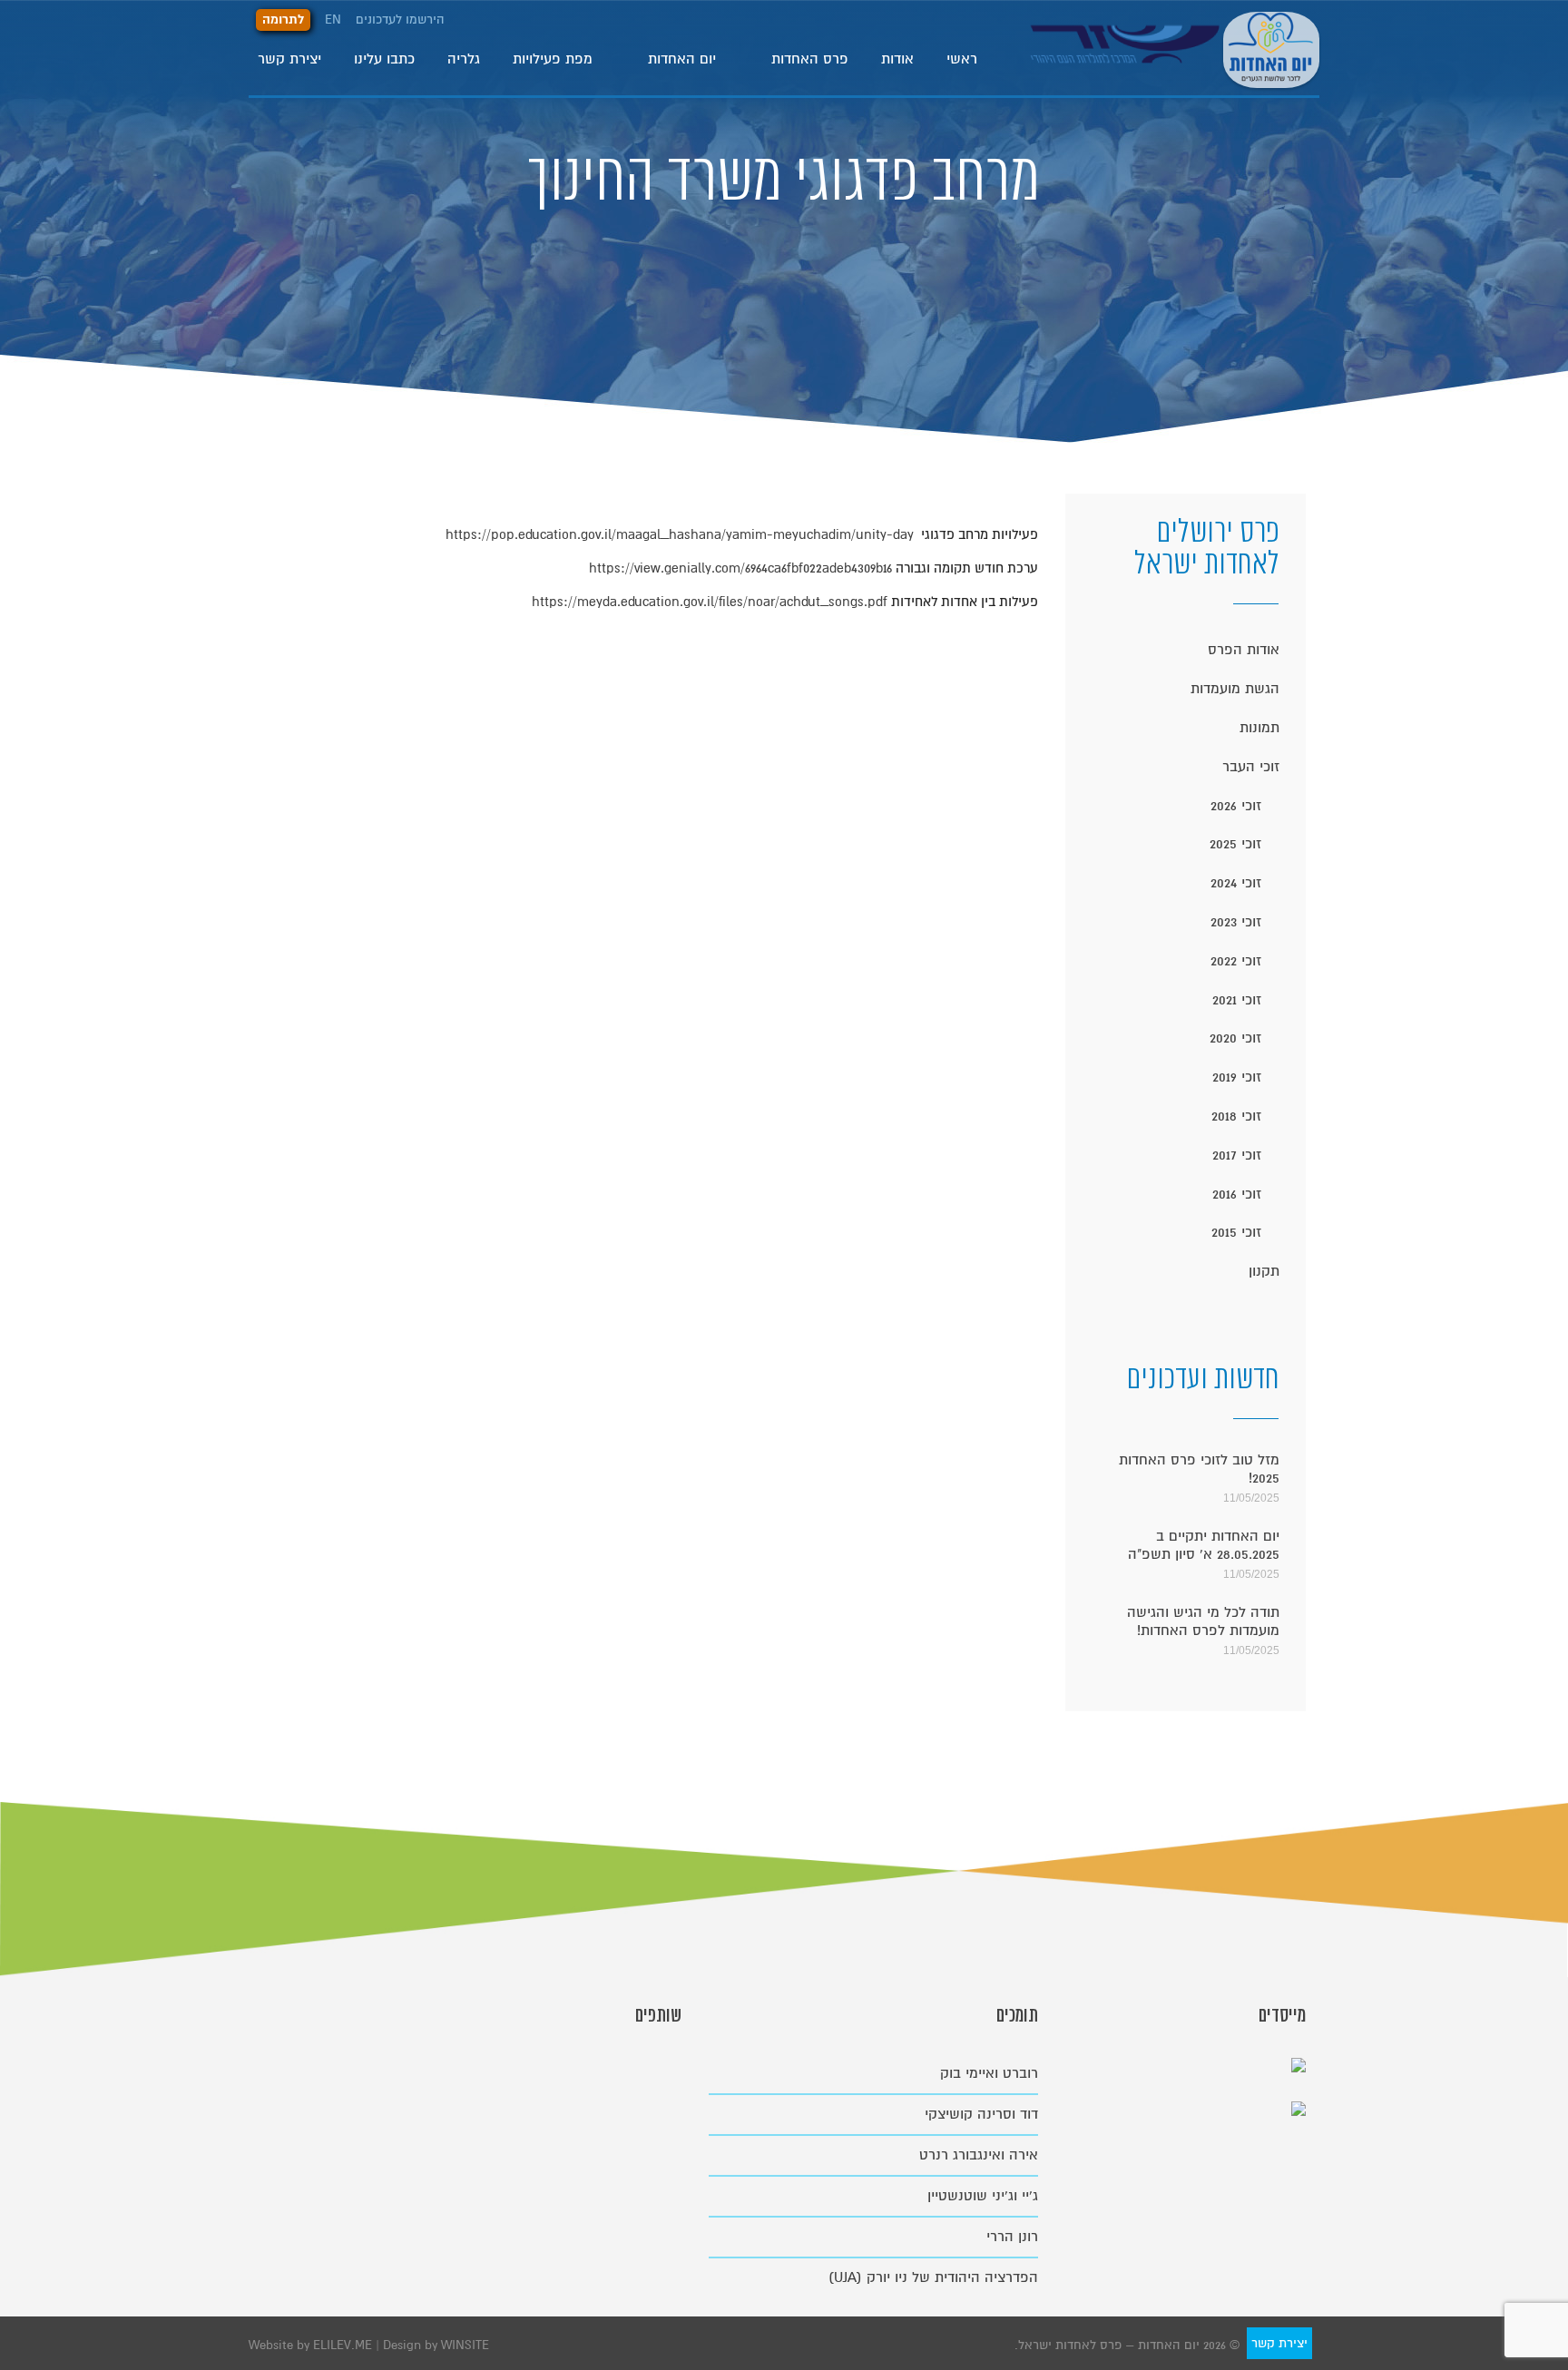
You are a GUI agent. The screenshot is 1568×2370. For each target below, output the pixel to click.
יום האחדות (682, 59)
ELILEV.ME (344, 2345)
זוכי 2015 (1236, 1232)
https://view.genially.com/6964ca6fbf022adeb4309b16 (739, 568)
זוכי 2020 (1235, 1038)
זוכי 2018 (1236, 1116)
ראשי (962, 59)
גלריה (464, 59)
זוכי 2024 (1236, 883)
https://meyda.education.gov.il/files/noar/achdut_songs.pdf (710, 602)
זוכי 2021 (1237, 1000)
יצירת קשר (289, 59)
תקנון (1264, 1271)
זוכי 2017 (1237, 1155)
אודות (897, 59)
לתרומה (283, 20)
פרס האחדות (810, 59)
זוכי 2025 (1235, 844)
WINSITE (465, 2345)
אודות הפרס (1244, 650)
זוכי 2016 (1237, 1194)
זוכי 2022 (1236, 961)
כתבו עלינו (384, 59)
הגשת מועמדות (1235, 689)
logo (1127, 58)
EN (333, 20)
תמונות (1259, 728)
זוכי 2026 (1236, 806)
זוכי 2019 (1237, 1077)
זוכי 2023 (1236, 922)
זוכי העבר (1251, 767)
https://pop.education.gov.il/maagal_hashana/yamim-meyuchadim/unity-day (680, 534)
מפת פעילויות (553, 59)
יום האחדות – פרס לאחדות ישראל (1271, 47)
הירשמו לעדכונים (400, 20)
